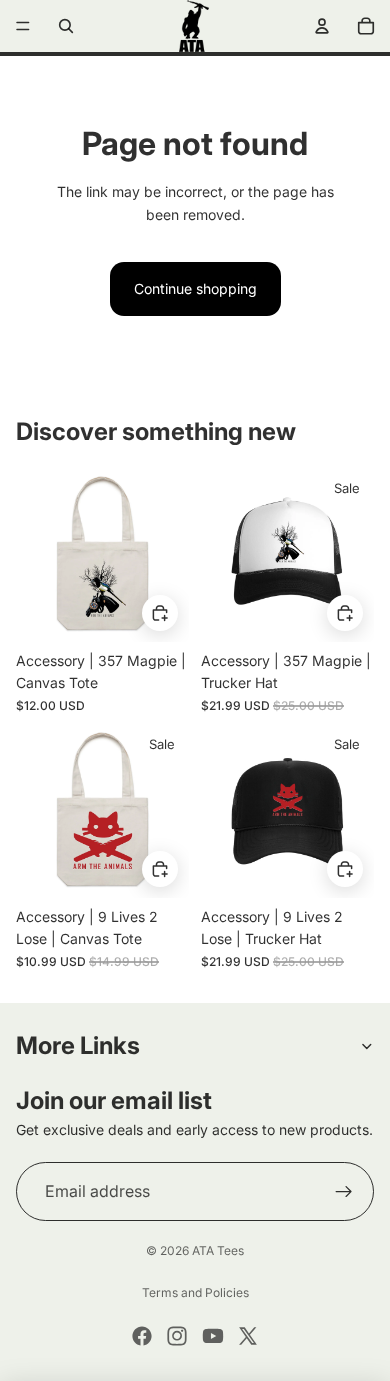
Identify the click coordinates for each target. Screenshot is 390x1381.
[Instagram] (177, 1336)
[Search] (66, 26)
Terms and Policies (195, 1292)
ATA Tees (218, 1250)
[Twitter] (248, 1336)
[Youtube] (213, 1336)
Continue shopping (195, 288)
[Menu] (23, 26)
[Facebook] (142, 1336)
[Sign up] (344, 1192)
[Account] (322, 26)
